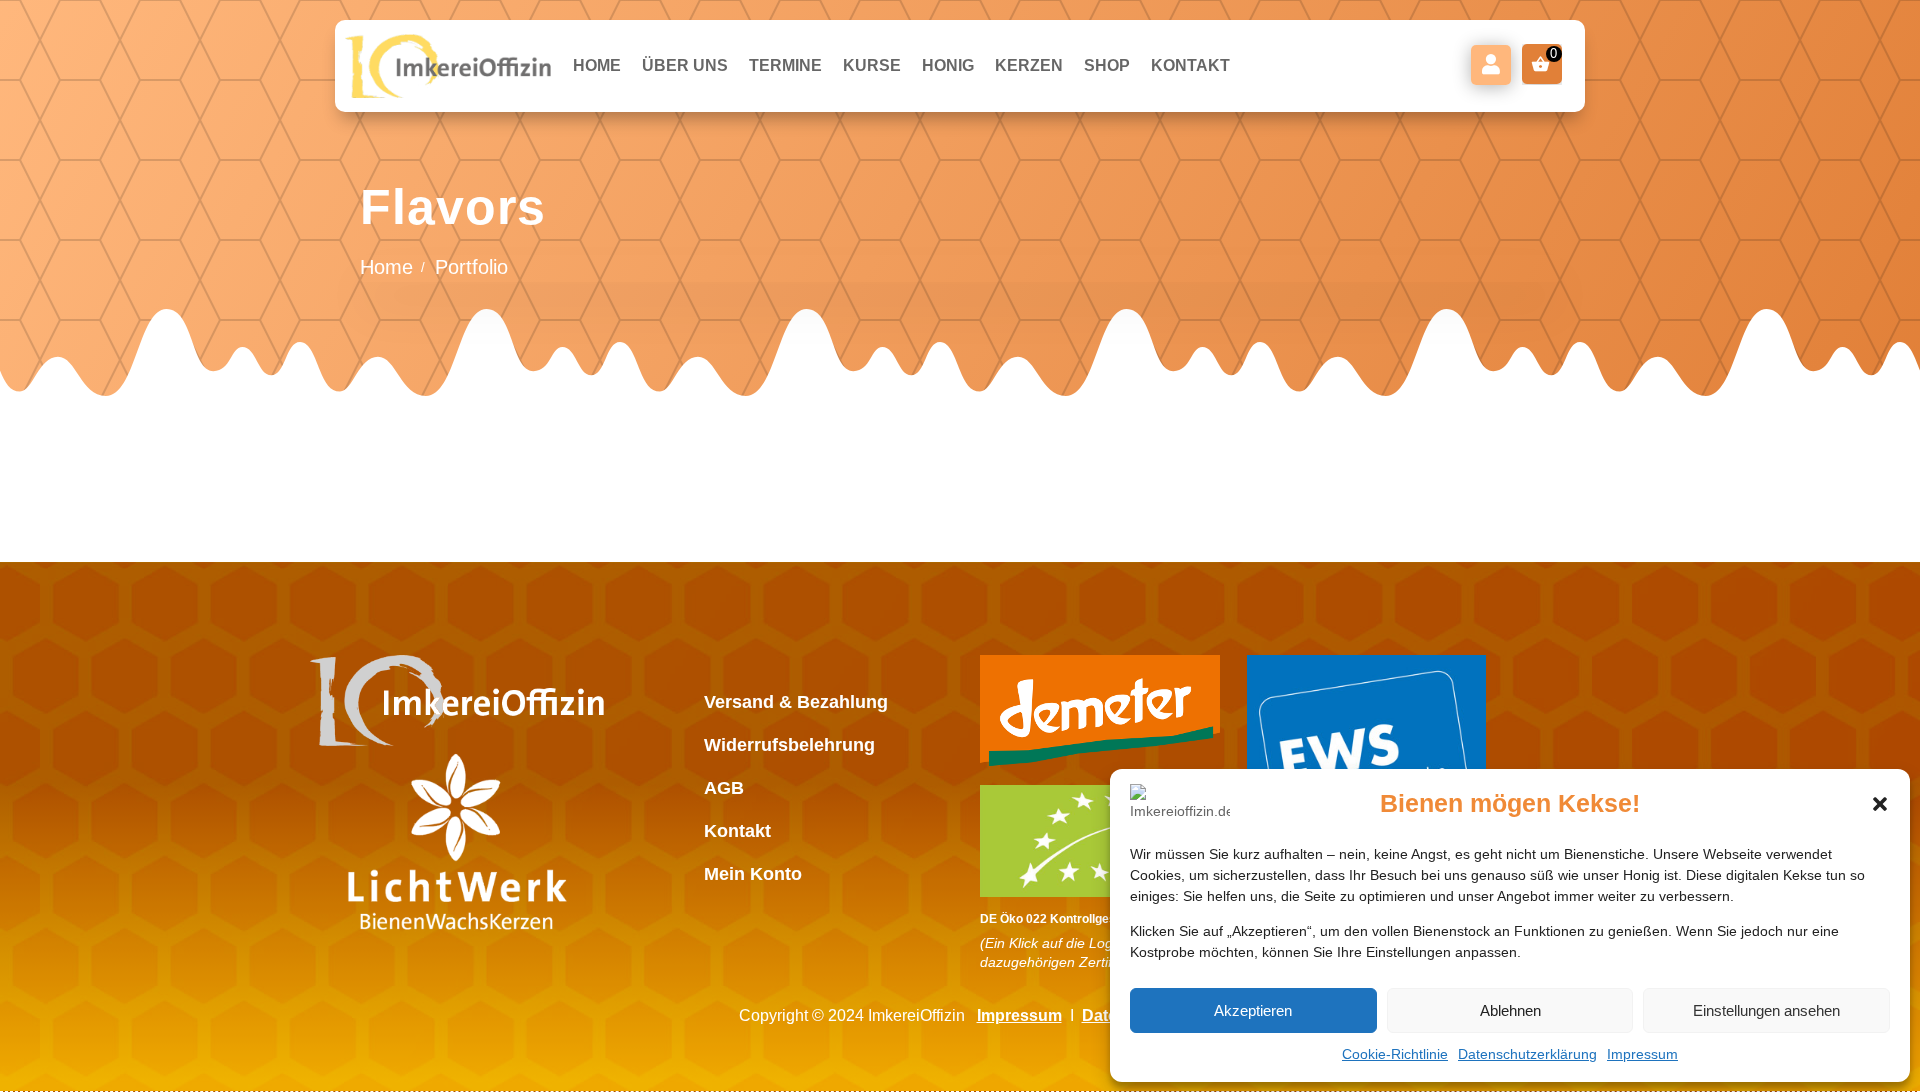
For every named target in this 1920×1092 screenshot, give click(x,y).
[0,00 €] (1542, 64)
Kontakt (1190, 65)
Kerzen (1029, 65)
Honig (948, 65)
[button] (1880, 804)
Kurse (872, 65)
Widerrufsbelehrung (789, 745)
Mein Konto (1491, 65)
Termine (785, 65)
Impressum (1642, 1054)
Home (597, 65)
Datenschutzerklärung (1527, 1054)
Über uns (685, 65)
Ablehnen (1510, 1010)
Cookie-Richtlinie (1395, 1054)
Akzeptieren (1253, 1010)
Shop (1107, 65)
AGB (724, 788)
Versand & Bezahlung (796, 702)
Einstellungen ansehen (1766, 1010)
